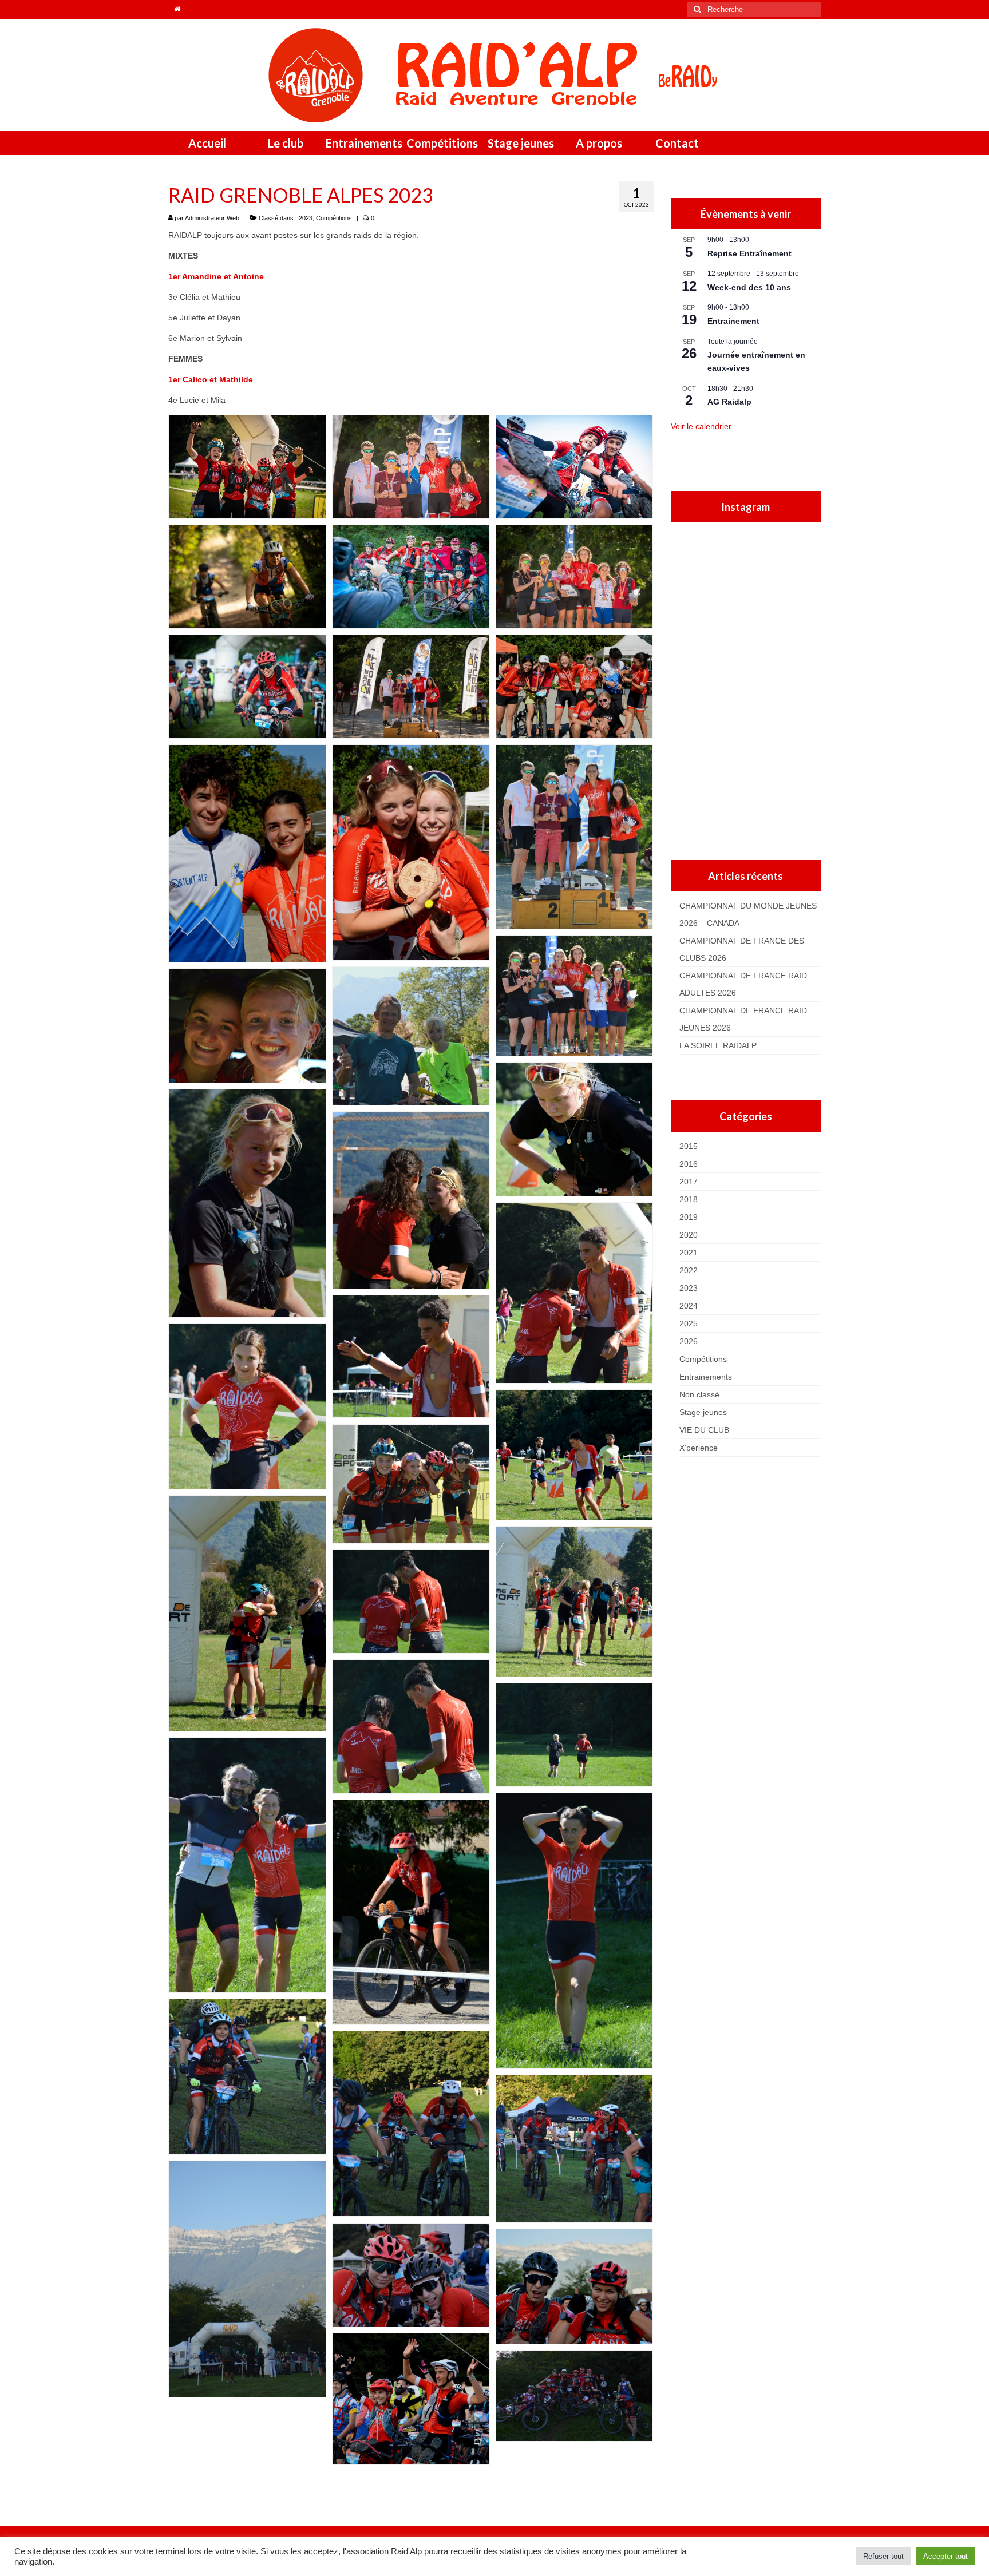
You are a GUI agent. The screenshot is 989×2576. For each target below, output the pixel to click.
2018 (689, 1199)
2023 (306, 218)
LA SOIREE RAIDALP (718, 1045)
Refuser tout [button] (883, 2556)
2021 (689, 1253)
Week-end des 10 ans (749, 287)
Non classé (699, 1394)
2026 (689, 1341)
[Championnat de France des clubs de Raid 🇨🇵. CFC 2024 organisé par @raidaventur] (764, 809)
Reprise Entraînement (749, 253)
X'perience (699, 1448)
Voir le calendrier (701, 426)
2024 (689, 1306)
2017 (689, 1182)
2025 (689, 1323)
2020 (689, 1235)
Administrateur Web (212, 218)
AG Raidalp (729, 402)
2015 (689, 1146)
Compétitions (334, 218)
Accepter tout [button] (946, 2556)
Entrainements (706, 1377)
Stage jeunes (703, 1412)
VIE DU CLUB (704, 1430)
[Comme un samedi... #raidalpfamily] (764, 622)
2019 (689, 1217)
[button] (247, 467)
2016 (689, 1164)
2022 (689, 1270)
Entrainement (733, 321)
